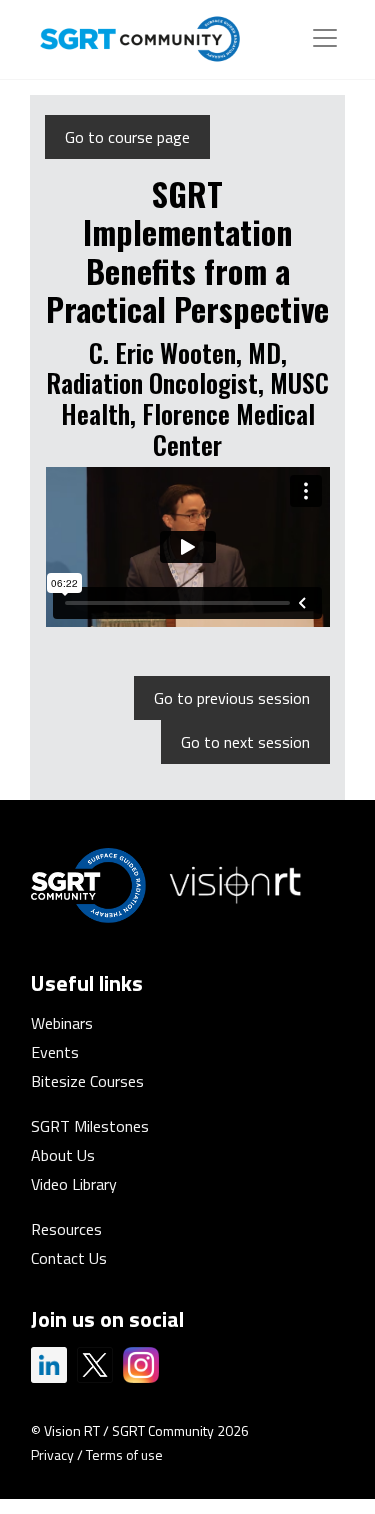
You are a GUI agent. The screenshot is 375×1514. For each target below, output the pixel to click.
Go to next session (245, 742)
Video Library (74, 1184)
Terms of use (124, 1454)
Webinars (62, 1023)
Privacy (52, 1454)
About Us (63, 1155)
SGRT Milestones (90, 1126)
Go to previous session (232, 698)
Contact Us (69, 1258)
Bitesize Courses (87, 1081)
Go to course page (127, 137)
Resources (66, 1229)
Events (55, 1052)
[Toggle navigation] (325, 38)
